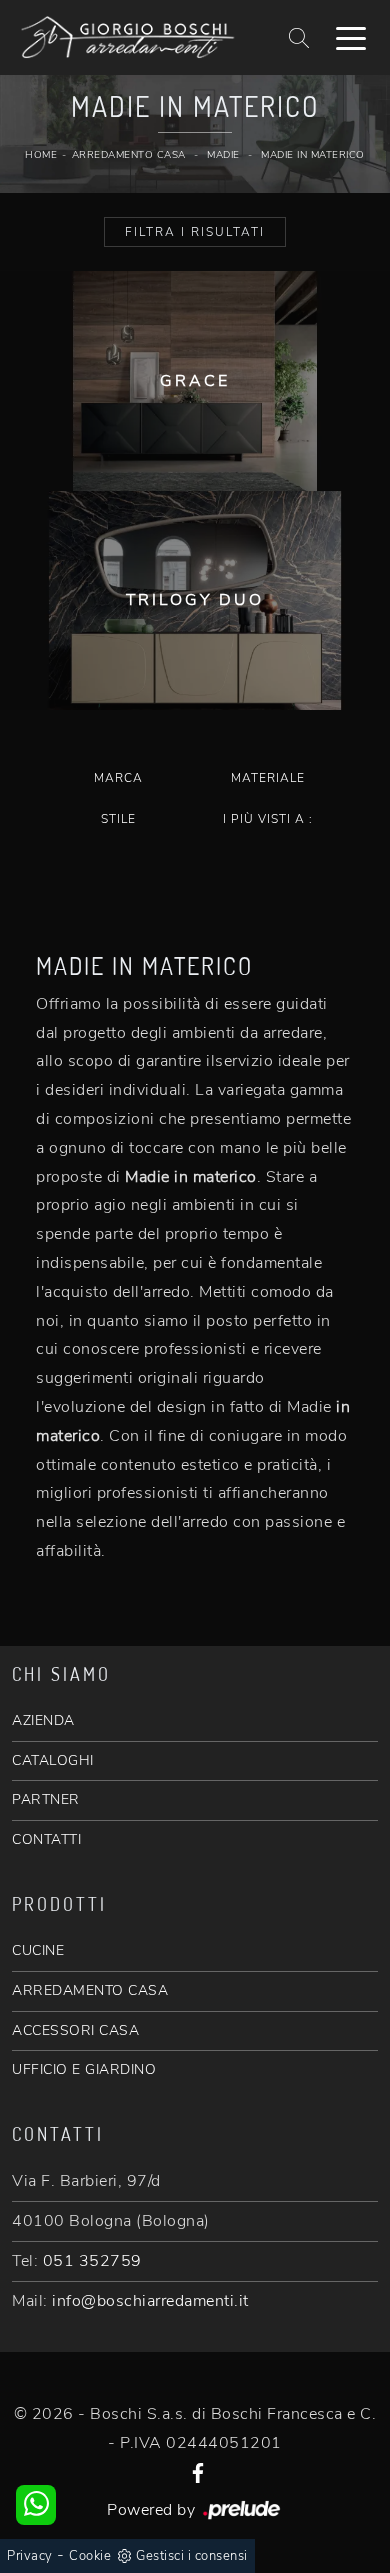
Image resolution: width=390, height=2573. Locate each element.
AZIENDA (43, 1720)
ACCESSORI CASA (75, 2030)
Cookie (90, 2556)
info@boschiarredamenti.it (150, 2301)
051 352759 (92, 2261)
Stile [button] (118, 819)
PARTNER (46, 1799)
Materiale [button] (268, 778)
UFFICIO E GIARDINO (84, 2069)
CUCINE (38, 1950)
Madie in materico (313, 155)
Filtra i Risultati (195, 232)
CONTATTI (46, 1839)
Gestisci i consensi (192, 2556)
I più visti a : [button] (268, 819)
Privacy (30, 2556)
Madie (223, 155)
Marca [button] (118, 778)
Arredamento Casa (129, 155)
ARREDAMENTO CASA (90, 1990)
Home (41, 155)
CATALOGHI (53, 1760)
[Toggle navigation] (351, 37)
